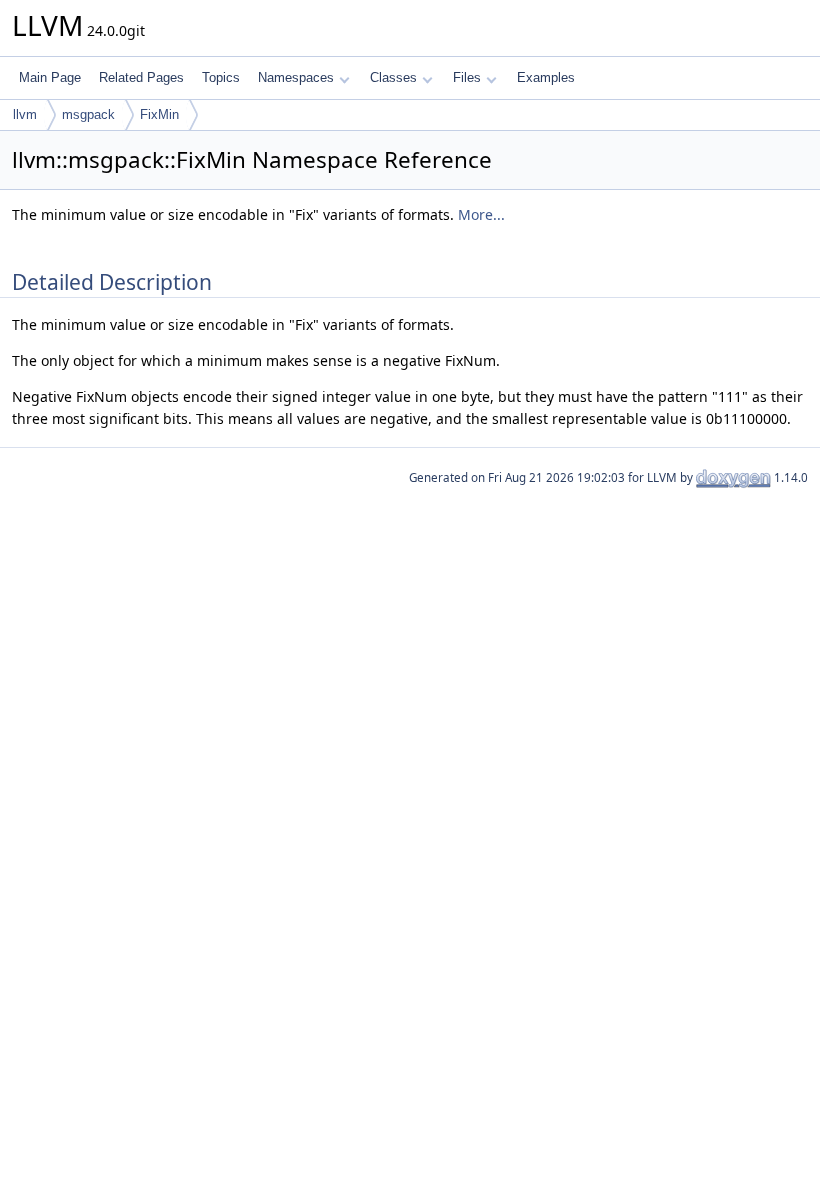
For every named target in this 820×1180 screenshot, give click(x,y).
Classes (393, 77)
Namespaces (296, 77)
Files (467, 77)
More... (481, 214)
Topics (221, 77)
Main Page (50, 77)
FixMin (159, 114)
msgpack (88, 114)
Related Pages (141, 77)
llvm (25, 114)
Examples (546, 77)
